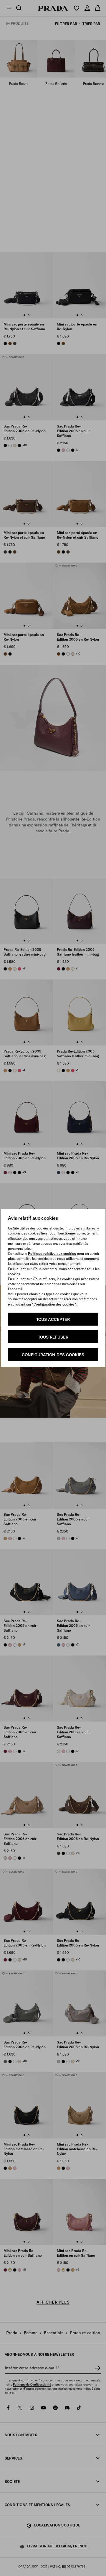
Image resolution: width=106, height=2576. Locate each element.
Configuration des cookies (53, 1355)
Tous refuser (53, 1337)
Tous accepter (53, 1319)
